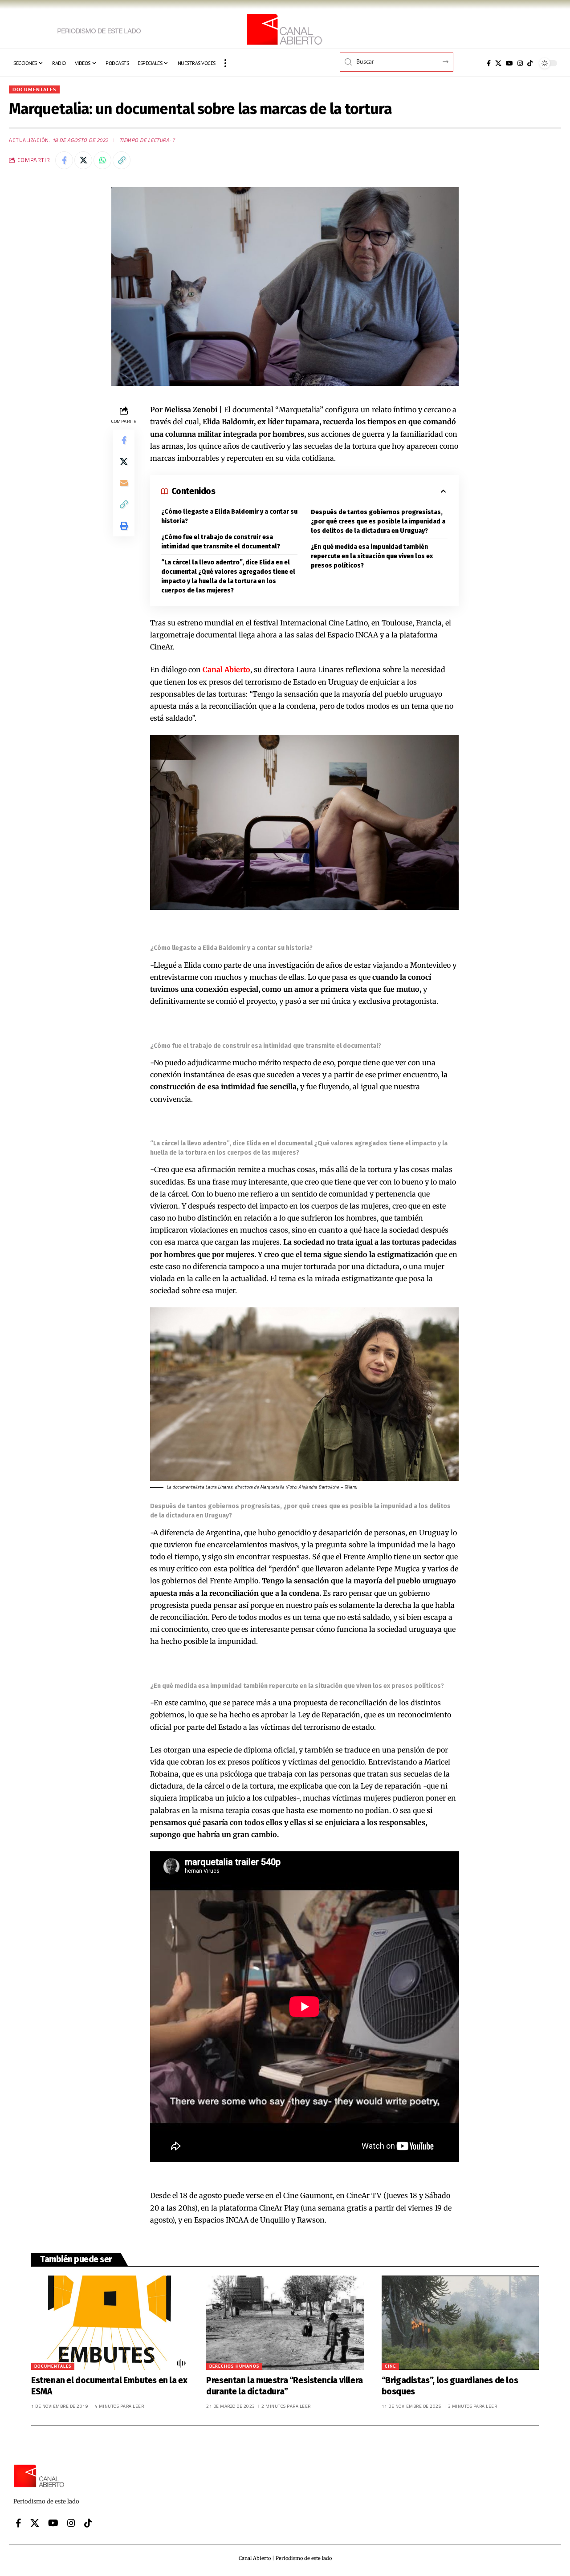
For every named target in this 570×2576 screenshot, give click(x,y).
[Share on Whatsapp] (102, 160)
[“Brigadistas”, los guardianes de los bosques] (460, 2323)
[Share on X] (83, 160)
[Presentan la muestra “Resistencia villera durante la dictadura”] (285, 2323)
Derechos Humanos (234, 2366)
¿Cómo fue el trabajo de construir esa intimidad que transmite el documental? (221, 542)
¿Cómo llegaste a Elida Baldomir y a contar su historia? (229, 516)
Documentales (34, 89)
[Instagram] (520, 63)
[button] (225, 63)
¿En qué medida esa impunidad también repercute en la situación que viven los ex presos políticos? (372, 556)
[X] (498, 63)
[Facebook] (489, 63)
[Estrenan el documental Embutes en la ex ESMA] (110, 2323)
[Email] (124, 483)
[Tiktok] (530, 63)
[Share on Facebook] (64, 160)
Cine (390, 2366)
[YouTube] (509, 63)
